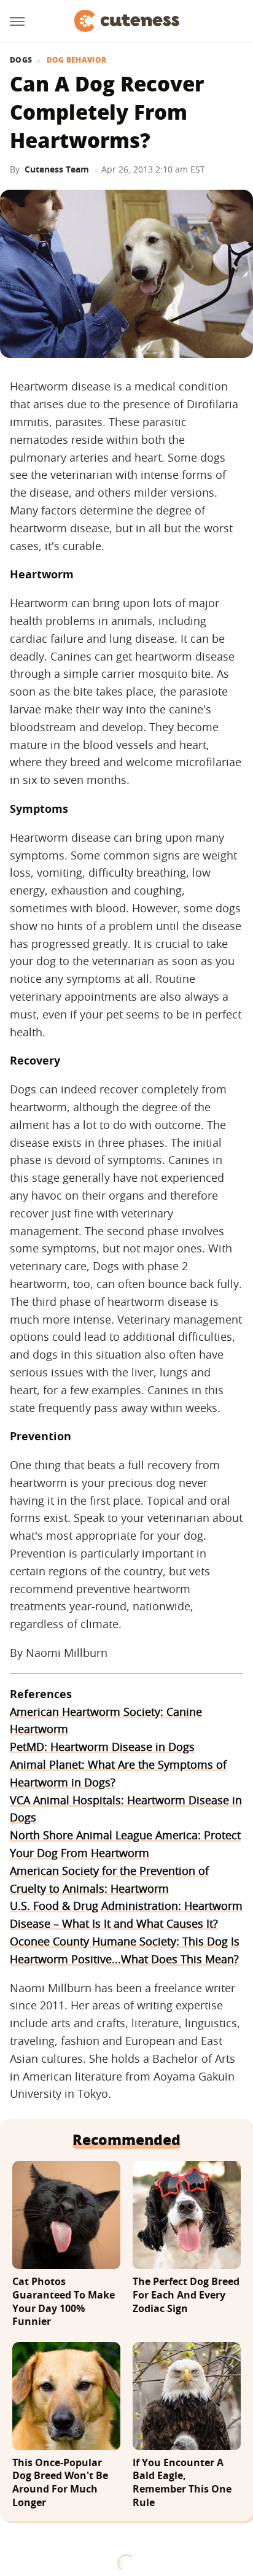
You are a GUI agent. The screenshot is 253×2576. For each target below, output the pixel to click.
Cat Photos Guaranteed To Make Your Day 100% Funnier (64, 2302)
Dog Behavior (77, 60)
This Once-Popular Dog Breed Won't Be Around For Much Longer (60, 2483)
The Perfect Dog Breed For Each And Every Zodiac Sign (186, 2295)
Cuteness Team (57, 169)
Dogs (21, 60)
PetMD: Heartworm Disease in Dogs (102, 1747)
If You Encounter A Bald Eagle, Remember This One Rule (182, 2483)
